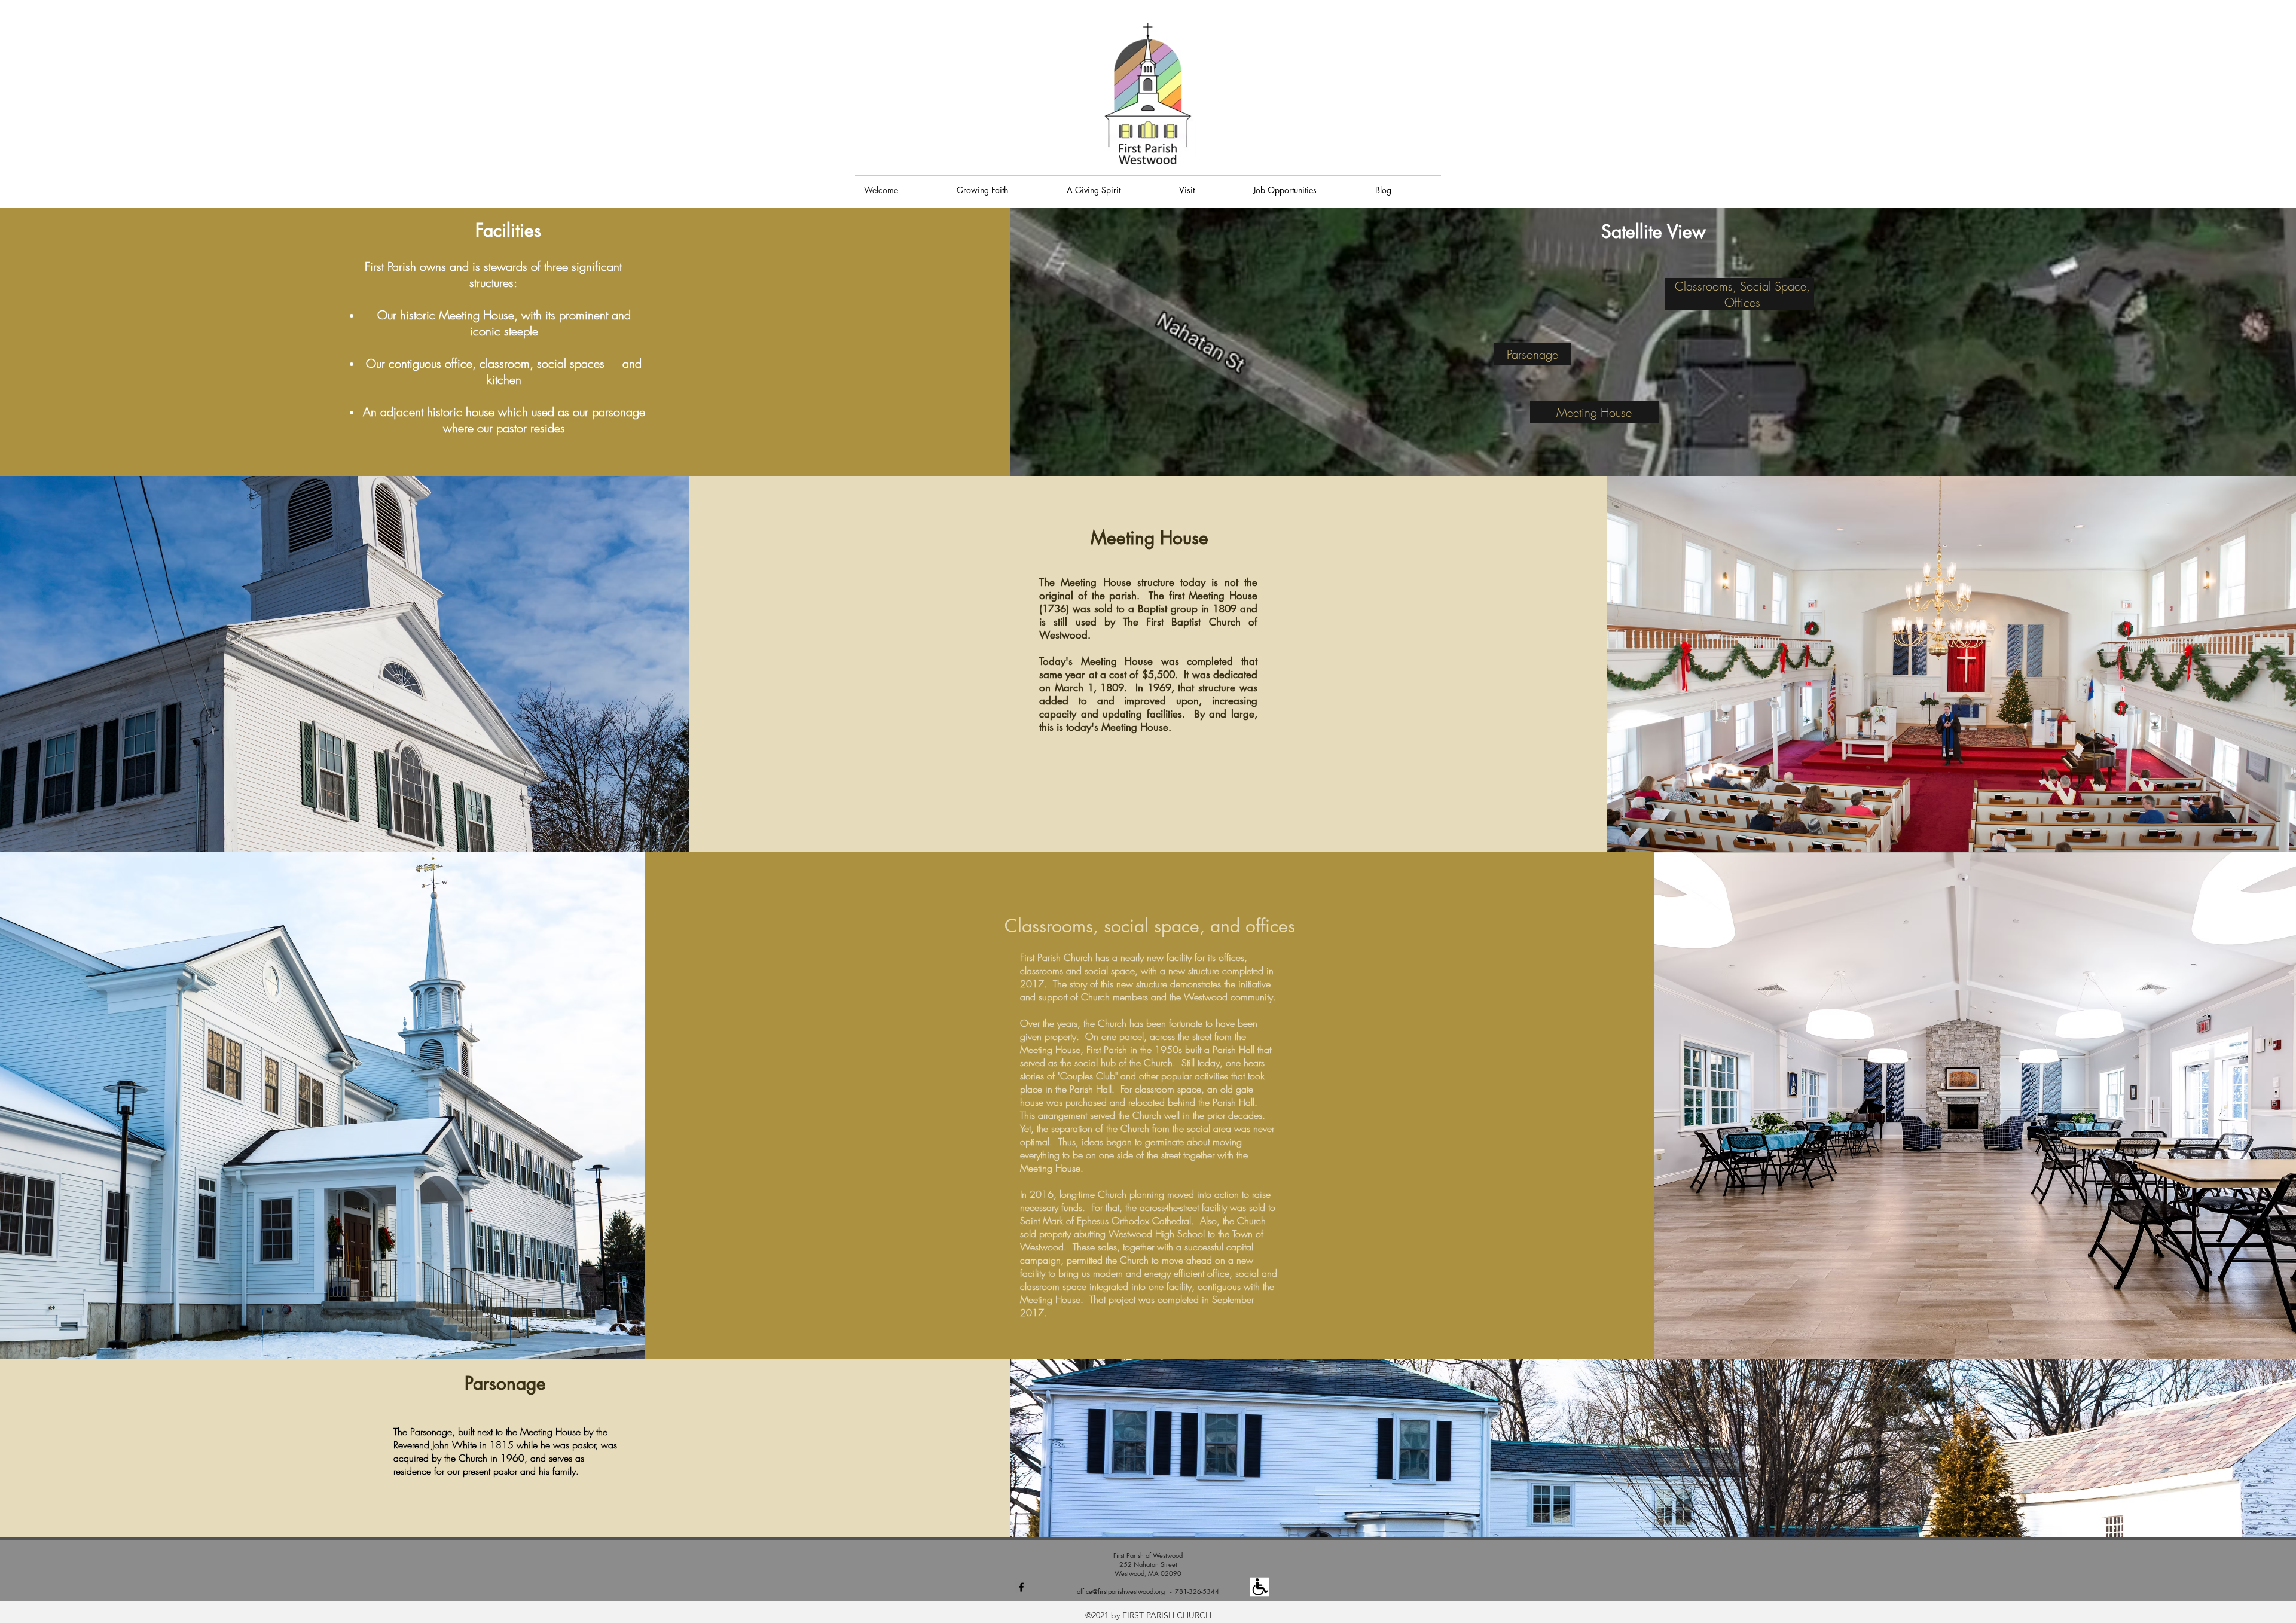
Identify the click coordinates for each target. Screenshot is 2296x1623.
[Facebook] (1021, 1587)
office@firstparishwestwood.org (1121, 1591)
